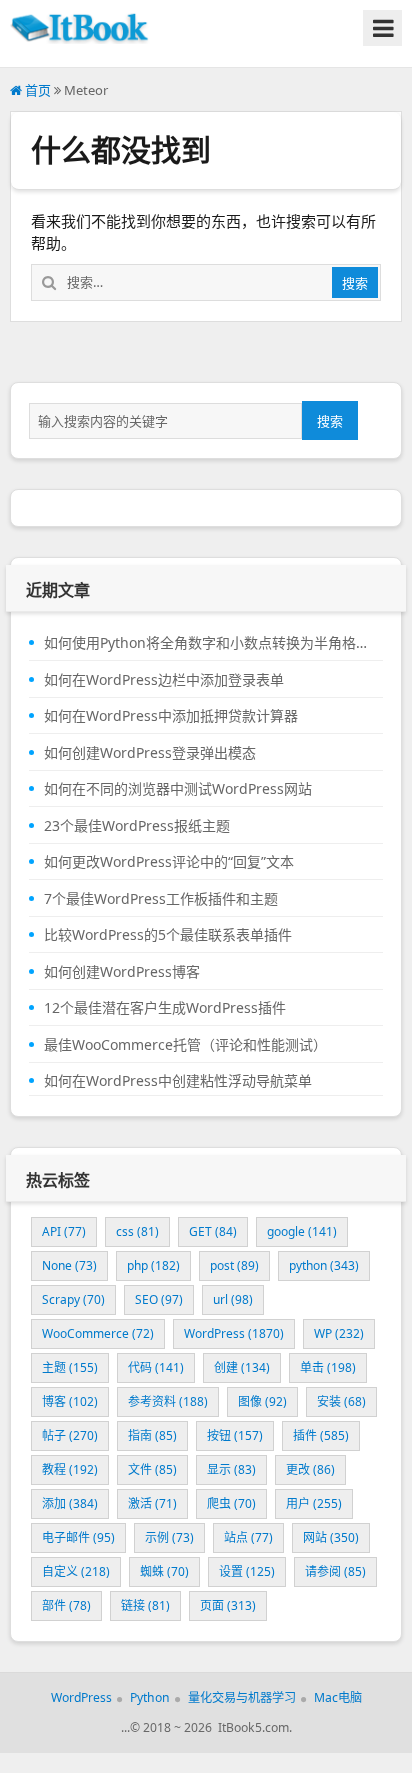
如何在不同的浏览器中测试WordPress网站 (178, 789)
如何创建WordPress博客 (122, 972)
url (233, 1299)
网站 (331, 1537)
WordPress (234, 1333)
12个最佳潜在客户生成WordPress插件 (165, 1008)
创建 (242, 1367)
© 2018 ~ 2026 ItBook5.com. (211, 1727)
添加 (70, 1503)
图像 (262, 1401)
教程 (70, 1469)
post (234, 1265)
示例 (169, 1537)
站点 (248, 1537)
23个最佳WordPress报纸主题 (137, 826)
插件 (321, 1435)
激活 (152, 1503)
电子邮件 (78, 1537)
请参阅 (335, 1571)
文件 (152, 1469)
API (64, 1231)
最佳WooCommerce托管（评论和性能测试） (185, 1045)
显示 (231, 1469)
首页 (36, 90)
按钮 (235, 1435)
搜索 (330, 421)
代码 (156, 1367)
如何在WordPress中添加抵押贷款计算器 (171, 716)
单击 (328, 1367)
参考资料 (168, 1401)
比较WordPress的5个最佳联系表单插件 (168, 935)
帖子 (70, 1435)
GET (213, 1231)
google (302, 1231)
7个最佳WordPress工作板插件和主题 (161, 899)
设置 (247, 1571)
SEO (159, 1299)
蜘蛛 (164, 1571)
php (153, 1265)
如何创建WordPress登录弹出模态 (150, 753)
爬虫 (231, 1503)
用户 (314, 1503)
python (324, 1265)
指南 (152, 1435)
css (137, 1231)
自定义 (76, 1571)
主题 (70, 1367)
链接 (145, 1605)
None (69, 1265)
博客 (70, 1401)
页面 (228, 1605)
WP (339, 1333)
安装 (341, 1401)
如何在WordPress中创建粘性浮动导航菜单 (178, 1081)
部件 (66, 1605)
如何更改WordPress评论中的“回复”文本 (169, 862)
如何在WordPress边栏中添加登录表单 (164, 680)
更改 (310, 1469)
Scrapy (73, 1299)
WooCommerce (98, 1333)
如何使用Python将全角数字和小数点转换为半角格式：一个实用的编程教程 (206, 643)
